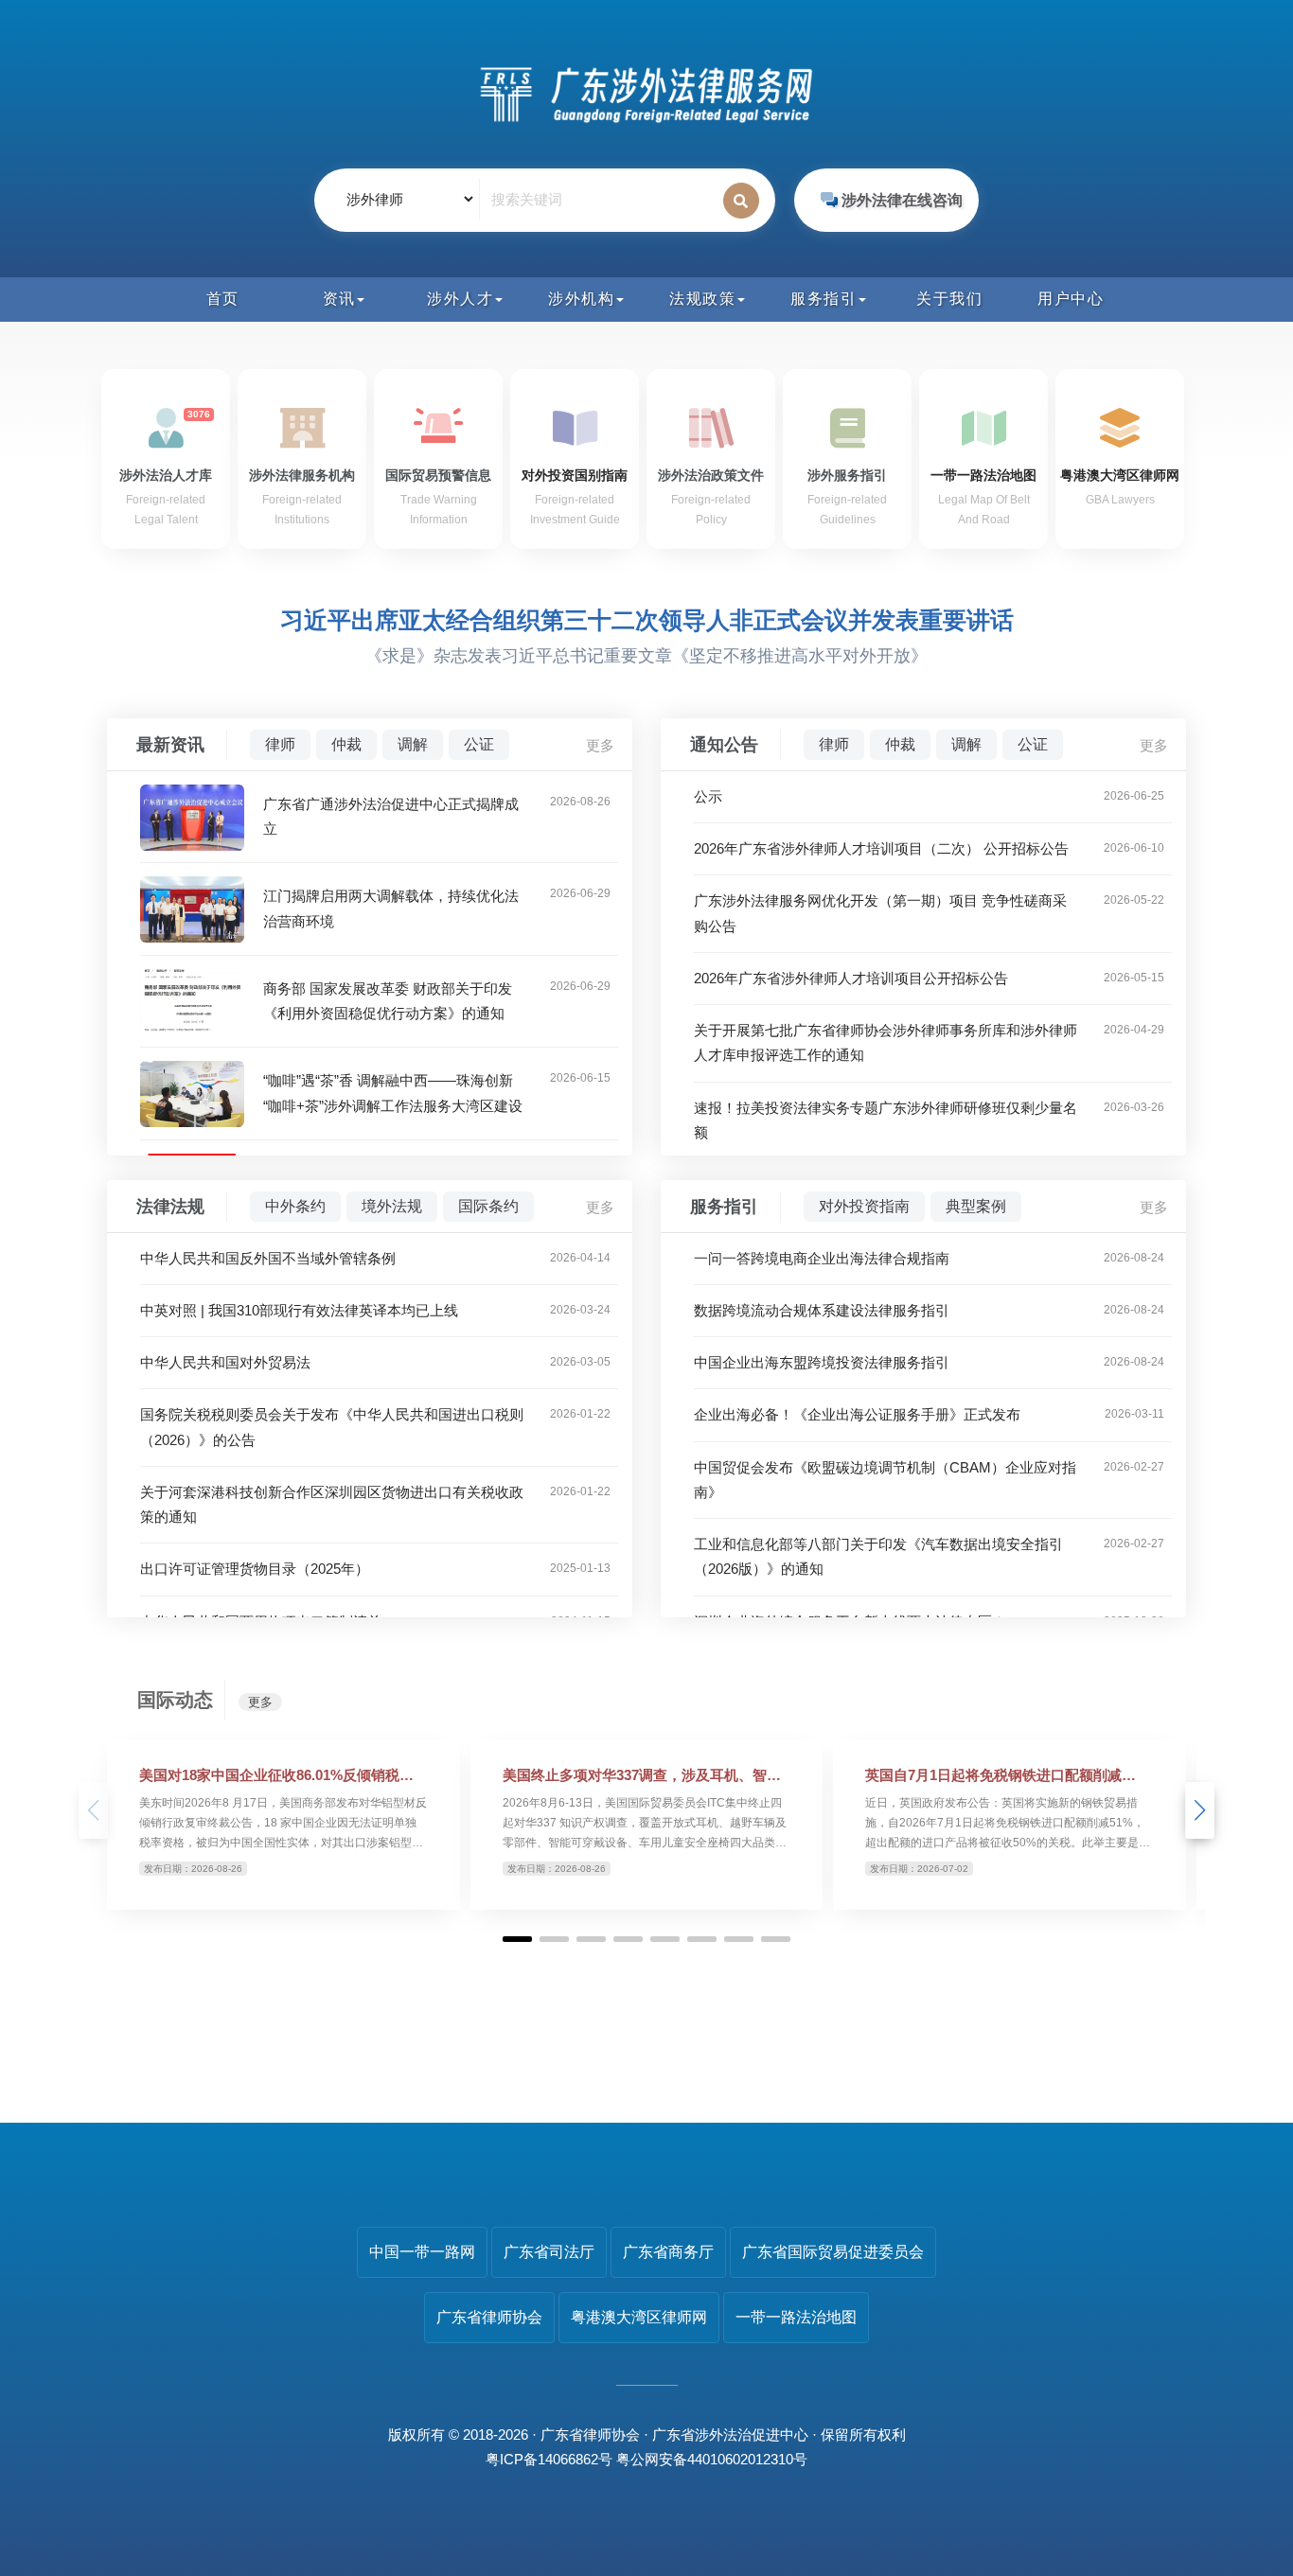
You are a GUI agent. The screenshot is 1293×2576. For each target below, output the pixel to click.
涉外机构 (581, 299)
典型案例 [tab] (976, 1206)
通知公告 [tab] (724, 745)
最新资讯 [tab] (170, 745)
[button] (1200, 1810)
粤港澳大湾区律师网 (639, 2317)
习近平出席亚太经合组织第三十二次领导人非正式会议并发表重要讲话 (647, 620)
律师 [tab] (280, 744)
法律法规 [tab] (170, 1207)
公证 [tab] (479, 744)
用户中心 (1071, 299)
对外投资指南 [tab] (864, 1206)
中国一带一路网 (422, 2252)
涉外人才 (460, 299)
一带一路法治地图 (796, 2317)
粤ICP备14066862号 (549, 2459)
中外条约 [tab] (295, 1206)
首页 (223, 299)
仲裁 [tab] (346, 744)
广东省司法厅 (549, 2252)
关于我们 (949, 299)
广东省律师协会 (489, 2317)
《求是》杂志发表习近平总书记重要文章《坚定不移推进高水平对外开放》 (646, 656)
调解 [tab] (413, 744)
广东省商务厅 (668, 2252)
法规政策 (702, 299)
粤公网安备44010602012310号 (712, 2459)
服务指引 (824, 299)
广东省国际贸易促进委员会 (833, 2252)
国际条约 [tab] (488, 1206)
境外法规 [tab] (392, 1206)
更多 (600, 745)
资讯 (339, 299)
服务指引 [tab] (724, 1207)
